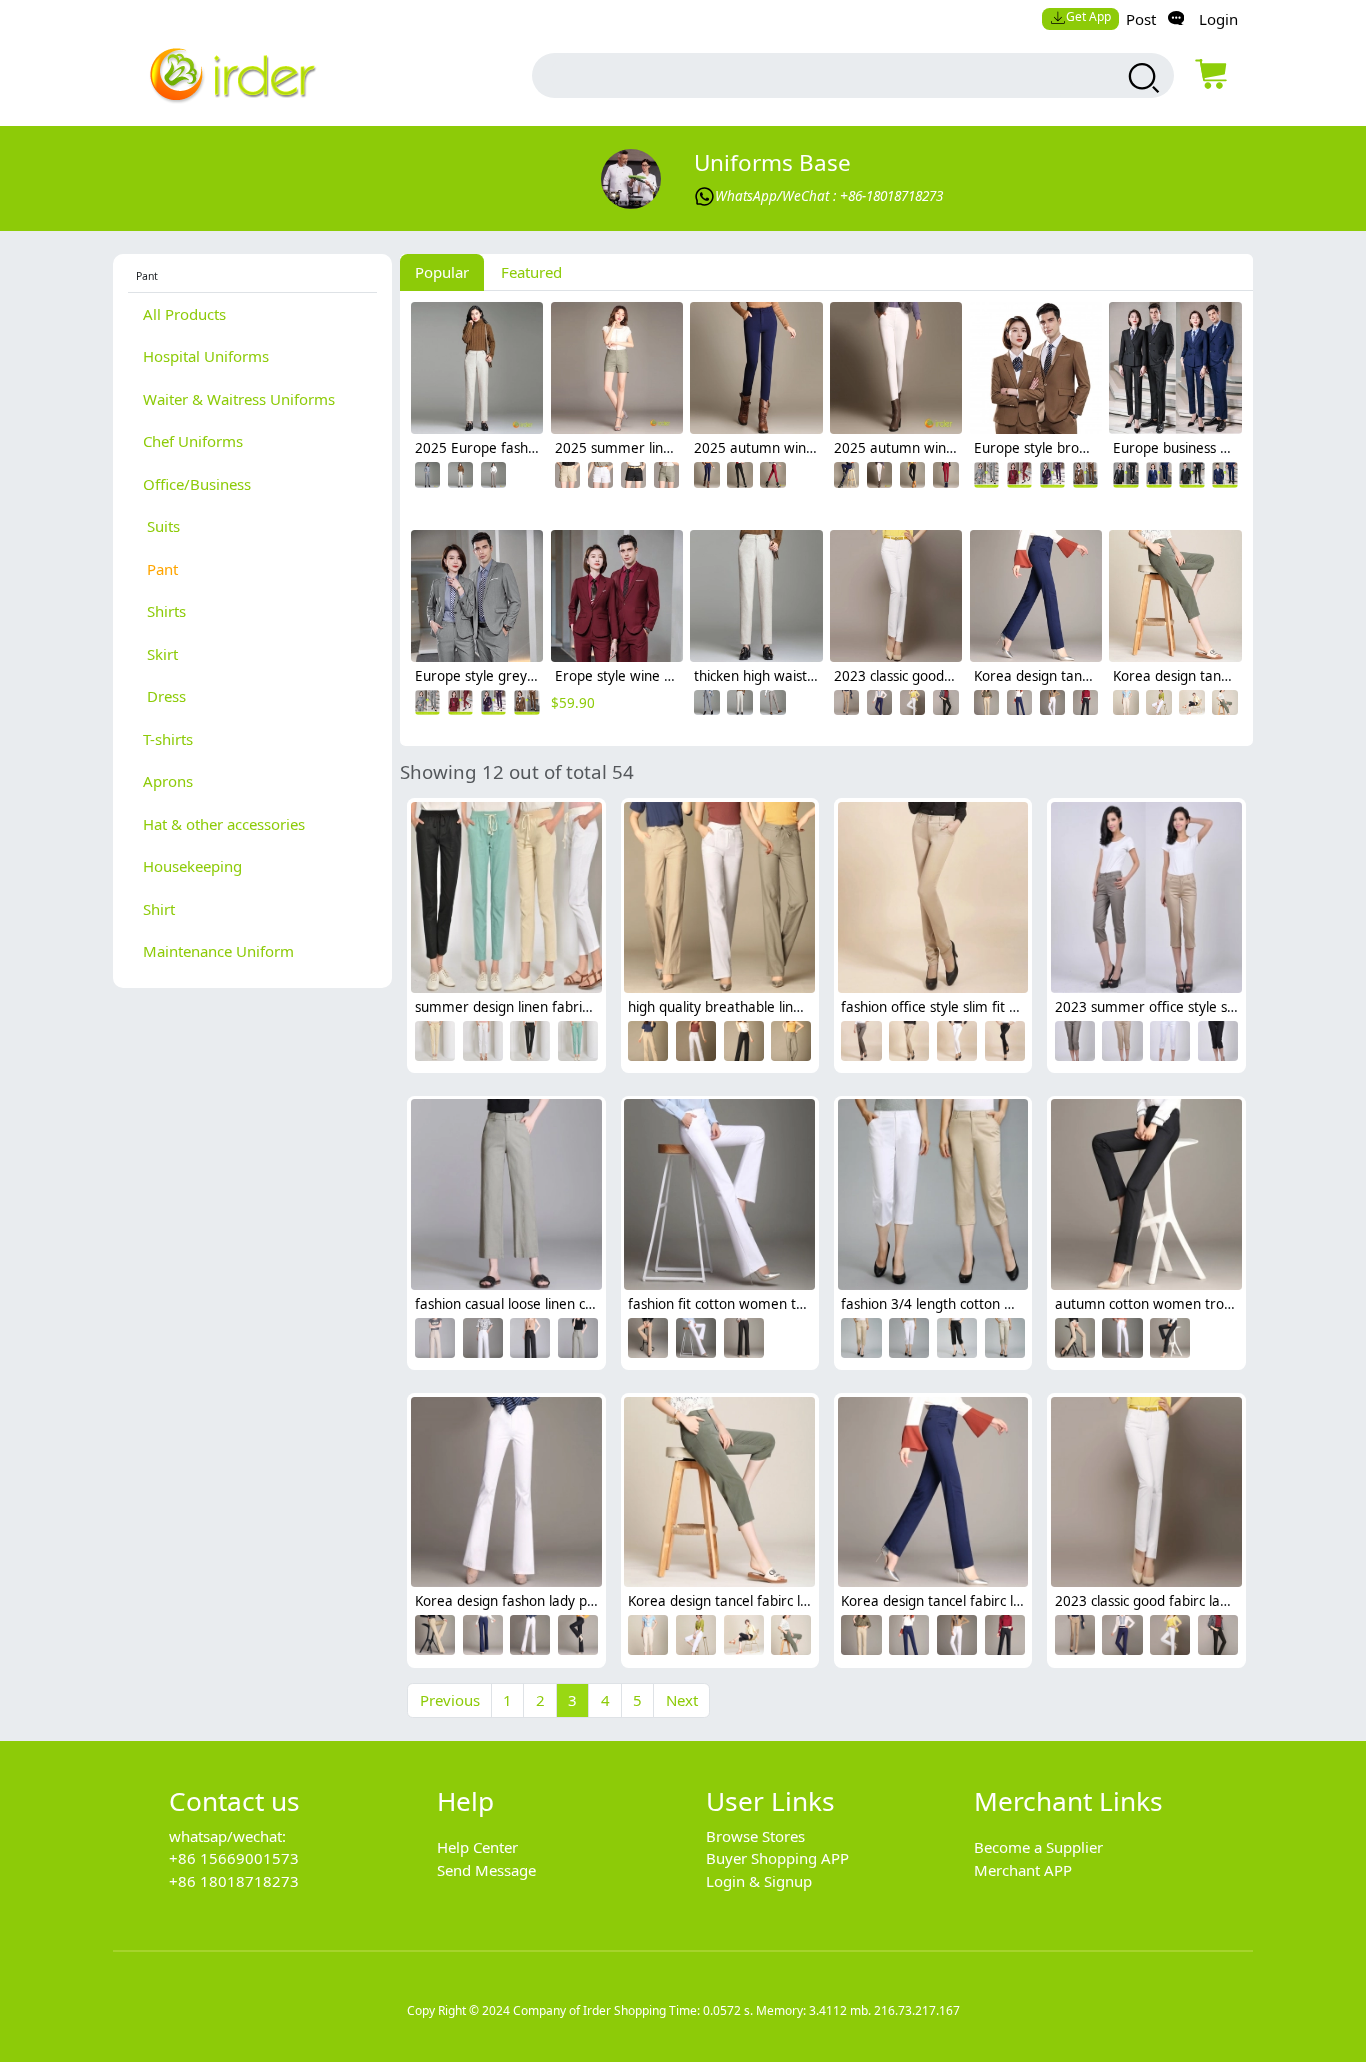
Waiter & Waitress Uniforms (239, 399)
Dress (164, 696)
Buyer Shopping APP (777, 1858)
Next (682, 1700)
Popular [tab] (442, 272)
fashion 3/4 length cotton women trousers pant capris (1012, 1304)
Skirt (160, 654)
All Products (184, 314)
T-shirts (168, 739)
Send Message (486, 1870)
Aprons (168, 781)
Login (1218, 19)
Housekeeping (192, 866)
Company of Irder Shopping (589, 2010)
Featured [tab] (531, 272)
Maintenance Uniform (218, 951)
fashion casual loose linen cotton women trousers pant (588, 1304)
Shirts (164, 611)
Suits (161, 526)
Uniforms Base (772, 162)
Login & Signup (759, 1881)
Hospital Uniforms (206, 356)
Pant (160, 569)
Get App (1088, 16)
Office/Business (197, 484)
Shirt (159, 909)
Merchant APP (1023, 1870)
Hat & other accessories (224, 824)
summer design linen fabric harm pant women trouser (589, 1007)
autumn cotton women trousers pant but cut (1197, 1304)
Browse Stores (755, 1836)
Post (1141, 19)
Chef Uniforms (193, 441)
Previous (450, 1700)
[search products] (1141, 78)
